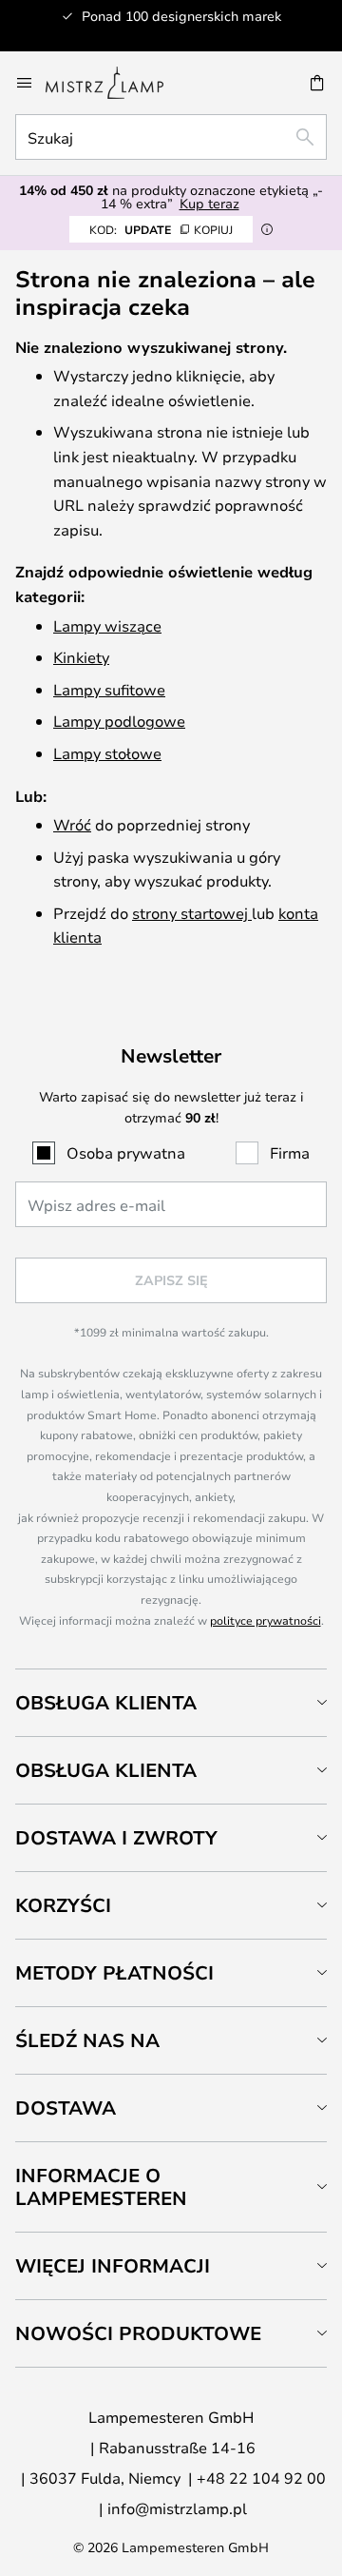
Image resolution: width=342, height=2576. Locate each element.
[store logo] (116, 83)
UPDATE (161, 229)
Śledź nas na (87, 2040)
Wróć (72, 824)
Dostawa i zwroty (116, 1837)
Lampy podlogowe (119, 721)
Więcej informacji (113, 2265)
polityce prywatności (266, 1620)
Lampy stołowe (107, 753)
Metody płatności (114, 1972)
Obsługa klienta (106, 1702)
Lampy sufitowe (109, 689)
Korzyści (63, 1905)
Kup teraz (209, 203)
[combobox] (171, 137)
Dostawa (66, 2108)
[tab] (171, 1702)
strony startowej (192, 913)
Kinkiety (81, 657)
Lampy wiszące (107, 625)
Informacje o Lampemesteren (101, 2186)
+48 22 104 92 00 (261, 2478)
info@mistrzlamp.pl (177, 2508)
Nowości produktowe (138, 2333)
